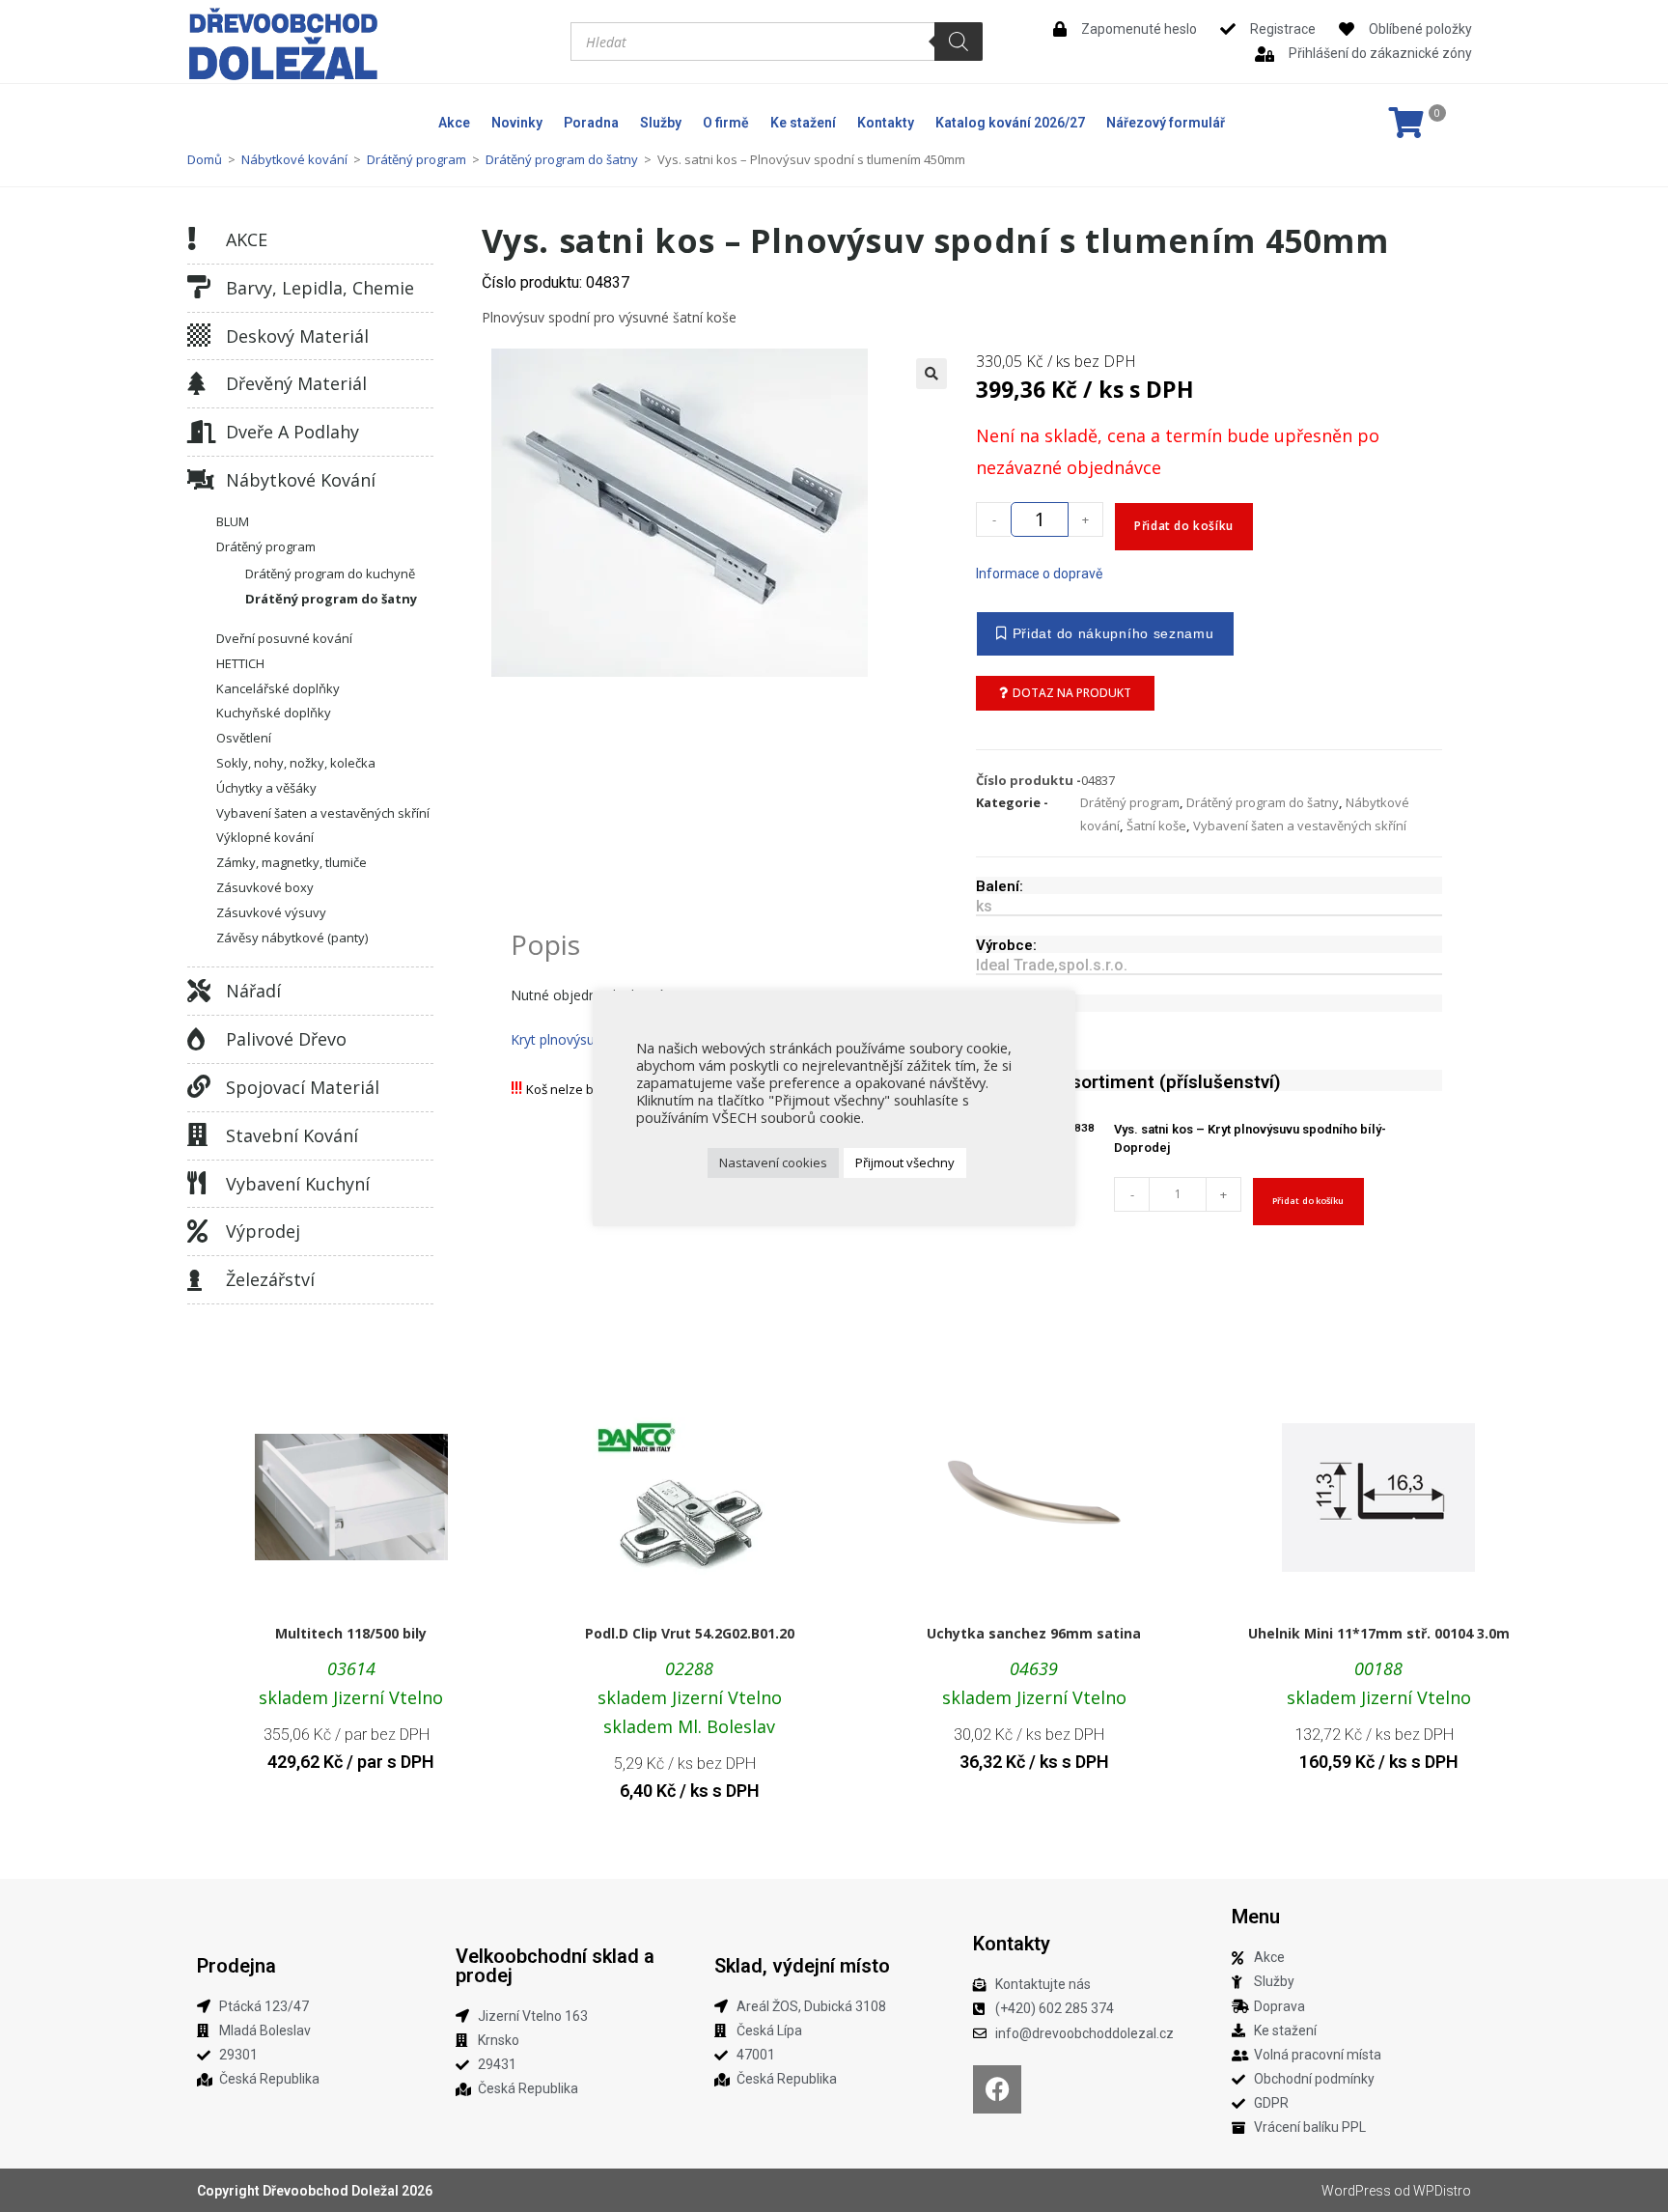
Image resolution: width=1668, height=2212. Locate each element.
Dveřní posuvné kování (284, 638)
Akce (454, 123)
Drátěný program (417, 159)
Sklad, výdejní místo (802, 1966)
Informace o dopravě (1039, 574)
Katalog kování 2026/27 (1010, 123)
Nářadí (253, 991)
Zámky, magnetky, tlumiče (292, 862)
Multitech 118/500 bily (351, 1633)
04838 (1078, 1128)
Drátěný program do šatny (562, 159)
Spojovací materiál (303, 1087)
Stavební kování (292, 1135)
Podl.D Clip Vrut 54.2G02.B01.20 (690, 1633)
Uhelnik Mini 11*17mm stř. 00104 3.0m (1379, 1633)
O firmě (726, 123)
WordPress (1356, 2191)
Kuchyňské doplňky (274, 713)
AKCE (247, 239)
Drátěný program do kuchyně (330, 574)
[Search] (959, 42)
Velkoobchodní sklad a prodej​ (555, 1966)
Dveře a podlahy (292, 432)
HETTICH (240, 663)
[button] (931, 374)
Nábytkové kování (294, 159)
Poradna (591, 123)
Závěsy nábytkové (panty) (292, 938)
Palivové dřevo (286, 1039)
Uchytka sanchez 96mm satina (1034, 1633)
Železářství (270, 1279)
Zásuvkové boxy (265, 887)
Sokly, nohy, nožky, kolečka (296, 763)
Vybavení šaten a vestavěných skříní (323, 813)
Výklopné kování (265, 837)
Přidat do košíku (1184, 526)
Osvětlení (244, 738)
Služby (661, 123)
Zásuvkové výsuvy (271, 912)
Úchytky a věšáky (266, 788)
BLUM (233, 521)
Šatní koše (1156, 826)
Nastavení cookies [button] (773, 1162)
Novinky (517, 123)
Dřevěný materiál (296, 383)
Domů (205, 159)
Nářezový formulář (1166, 123)
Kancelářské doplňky (278, 688)
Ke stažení (803, 123)
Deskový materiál (297, 336)
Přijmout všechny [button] (905, 1162)
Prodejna (236, 1966)
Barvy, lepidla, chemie (320, 288)
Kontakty (886, 123)
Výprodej (263, 1231)
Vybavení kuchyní (298, 1184)
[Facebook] (997, 2089)
